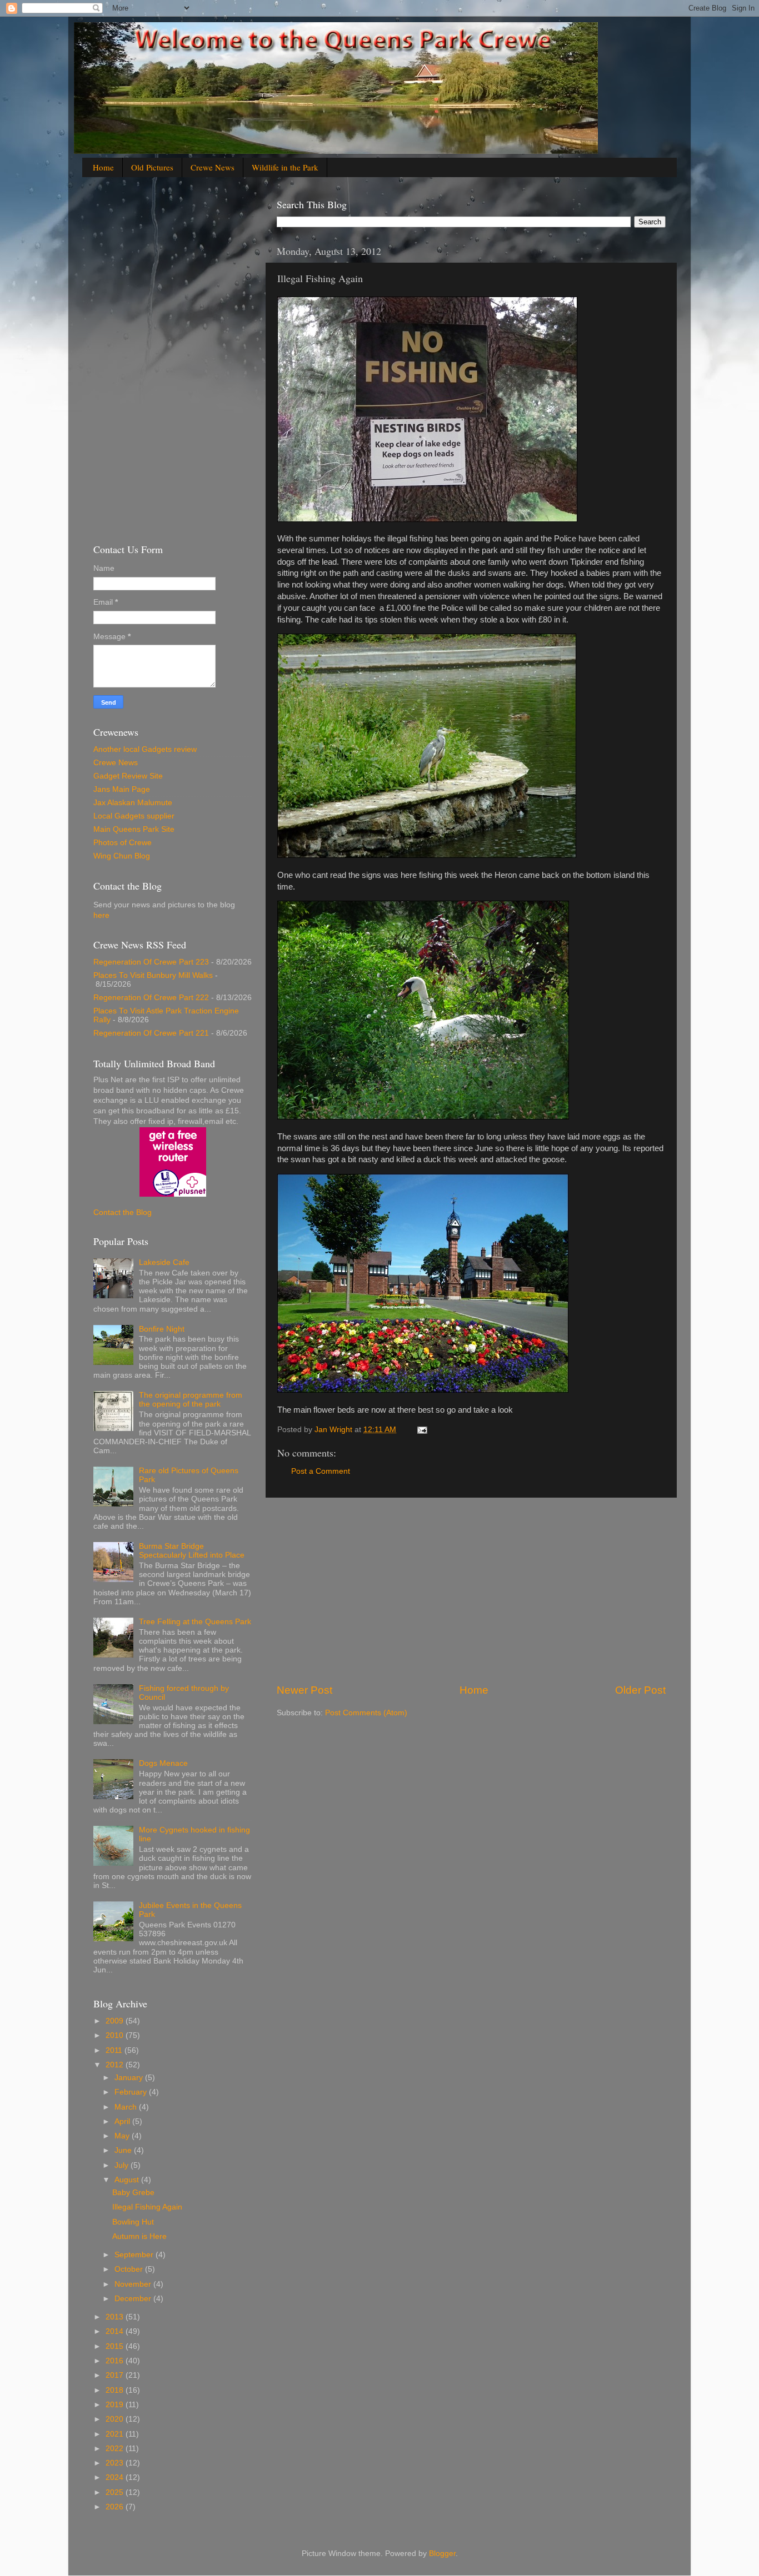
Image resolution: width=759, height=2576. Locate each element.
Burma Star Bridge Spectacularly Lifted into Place (192, 1551)
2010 (116, 2035)
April (123, 2121)
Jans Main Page (122, 789)
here (101, 915)
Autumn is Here (139, 2236)
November (134, 2284)
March (127, 2107)
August (128, 2180)
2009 (116, 2021)
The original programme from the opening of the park (191, 1400)
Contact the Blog (123, 1212)
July (123, 2165)
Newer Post (304, 1690)
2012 (116, 2065)
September (135, 2255)
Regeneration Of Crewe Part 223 (151, 962)
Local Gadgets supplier (134, 816)
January (130, 2078)
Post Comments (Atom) (366, 1713)
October (130, 2269)
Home (103, 167)
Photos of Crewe (123, 843)
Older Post (640, 1690)
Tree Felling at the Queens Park (195, 1622)
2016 (116, 2361)
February (132, 2092)
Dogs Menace (163, 1763)
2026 (116, 2507)
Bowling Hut (133, 2222)
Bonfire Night (162, 1329)
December (134, 2299)
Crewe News (213, 167)
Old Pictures (152, 167)
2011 (115, 2050)
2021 (116, 2434)
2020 (116, 2419)
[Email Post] (421, 1430)
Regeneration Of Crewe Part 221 (151, 1033)
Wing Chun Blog (122, 856)
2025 (116, 2492)
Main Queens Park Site (134, 829)
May (123, 2136)
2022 (116, 2449)
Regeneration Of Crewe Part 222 (151, 998)
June (124, 2150)
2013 (116, 2317)
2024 (116, 2477)
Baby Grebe (133, 2193)
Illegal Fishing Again (147, 2207)
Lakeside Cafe (164, 1262)
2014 (116, 2331)
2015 (116, 2346)
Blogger (442, 2554)
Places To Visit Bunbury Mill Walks (153, 975)
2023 (116, 2463)
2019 (116, 2405)
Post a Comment (321, 1471)
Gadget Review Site (128, 776)
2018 (116, 2390)
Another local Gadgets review (145, 749)
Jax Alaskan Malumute (133, 803)
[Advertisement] (471, 1590)
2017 (116, 2375)
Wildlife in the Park (285, 167)
